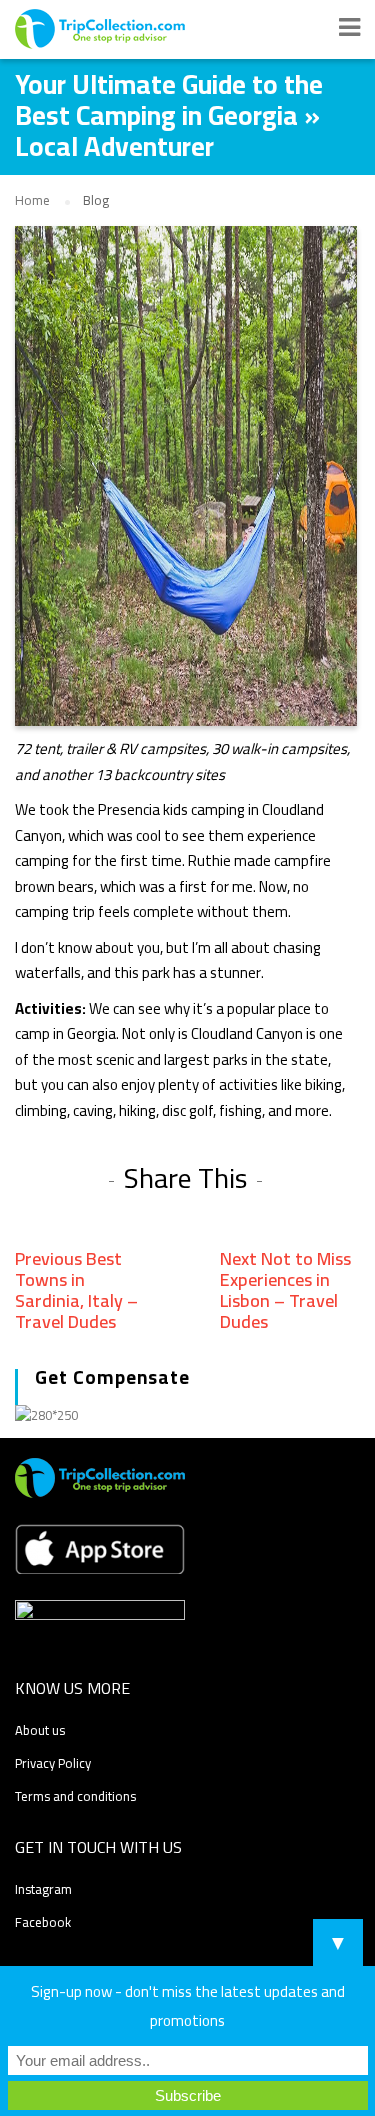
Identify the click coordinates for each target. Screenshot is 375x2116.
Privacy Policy (53, 1763)
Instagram (43, 1889)
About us (40, 1730)
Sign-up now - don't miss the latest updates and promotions (188, 2006)
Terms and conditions (75, 1796)
